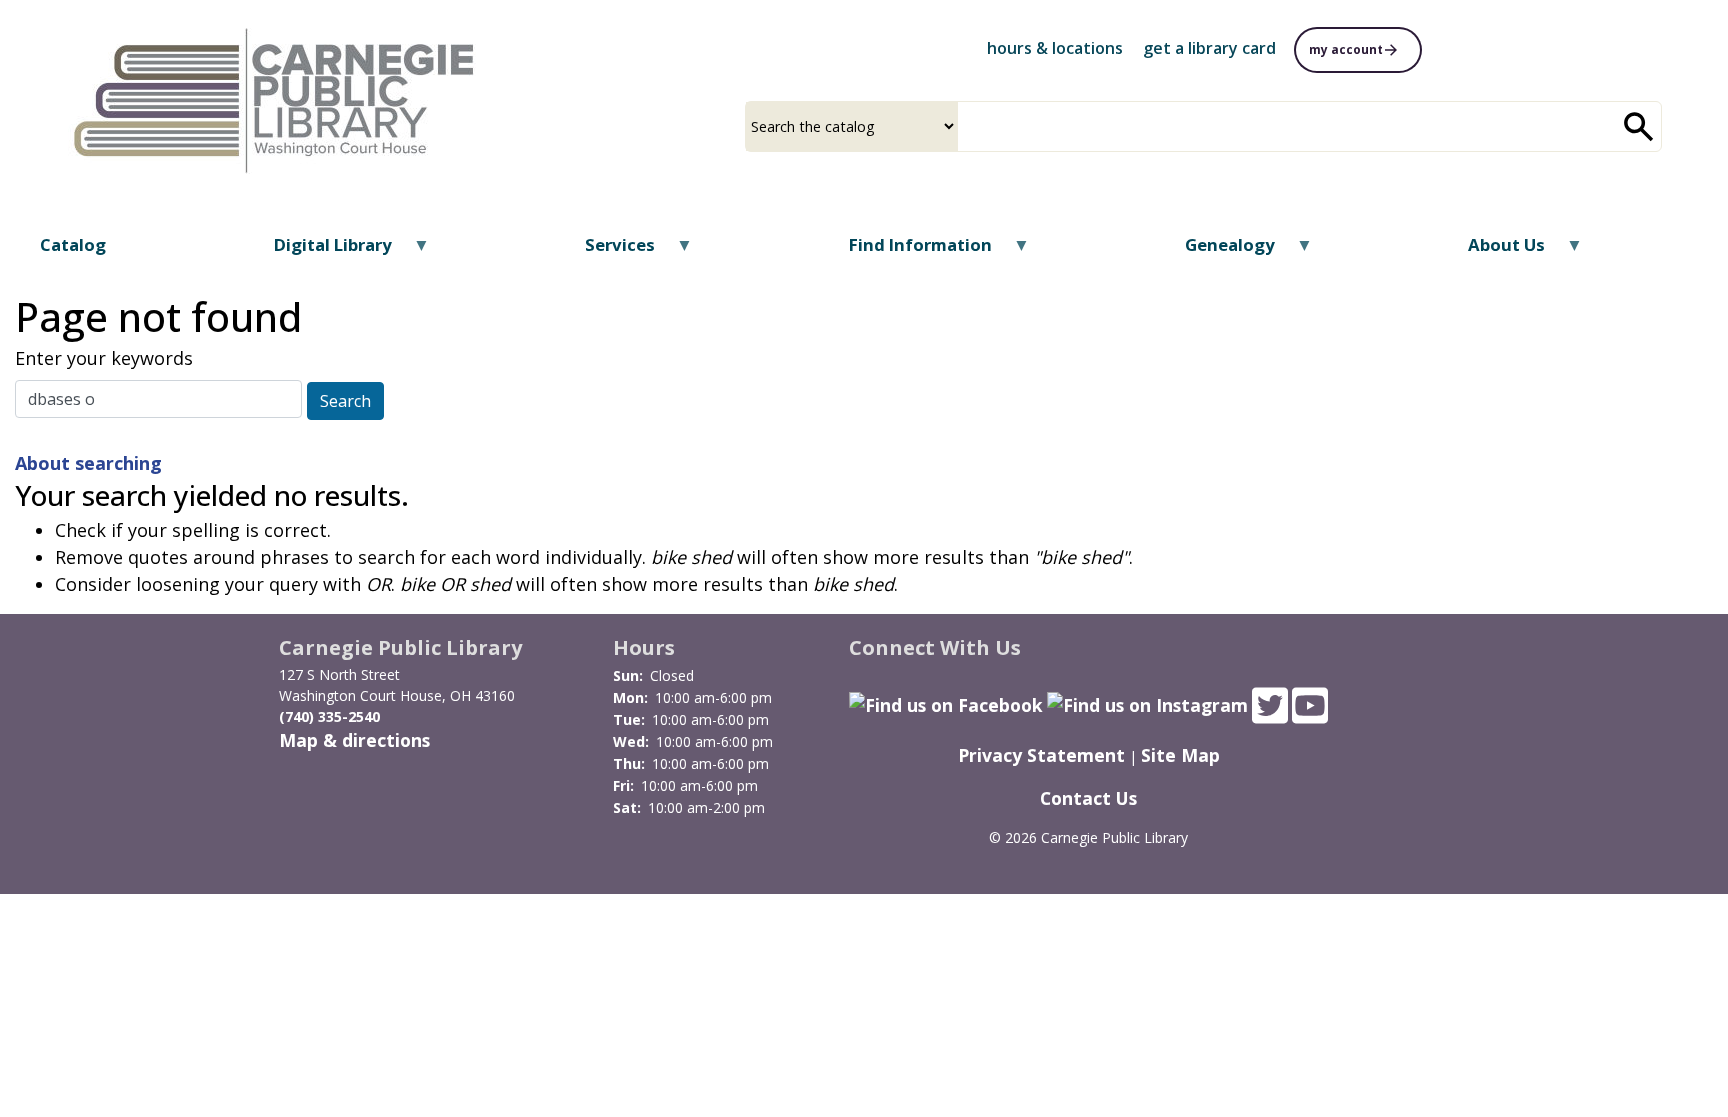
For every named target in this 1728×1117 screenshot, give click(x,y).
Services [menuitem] (607, 251)
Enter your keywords (104, 358)
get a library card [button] (1209, 48)
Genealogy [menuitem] (1217, 251)
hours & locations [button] (1055, 48)
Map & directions (354, 740)
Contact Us (1088, 798)
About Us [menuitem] (1494, 251)
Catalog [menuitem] (73, 244)
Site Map (1180, 755)
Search (345, 401)
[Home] (277, 93)
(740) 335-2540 (329, 716)
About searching (88, 463)
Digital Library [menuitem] (320, 251)
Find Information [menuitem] (907, 251)
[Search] (1639, 126)
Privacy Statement (1041, 755)
